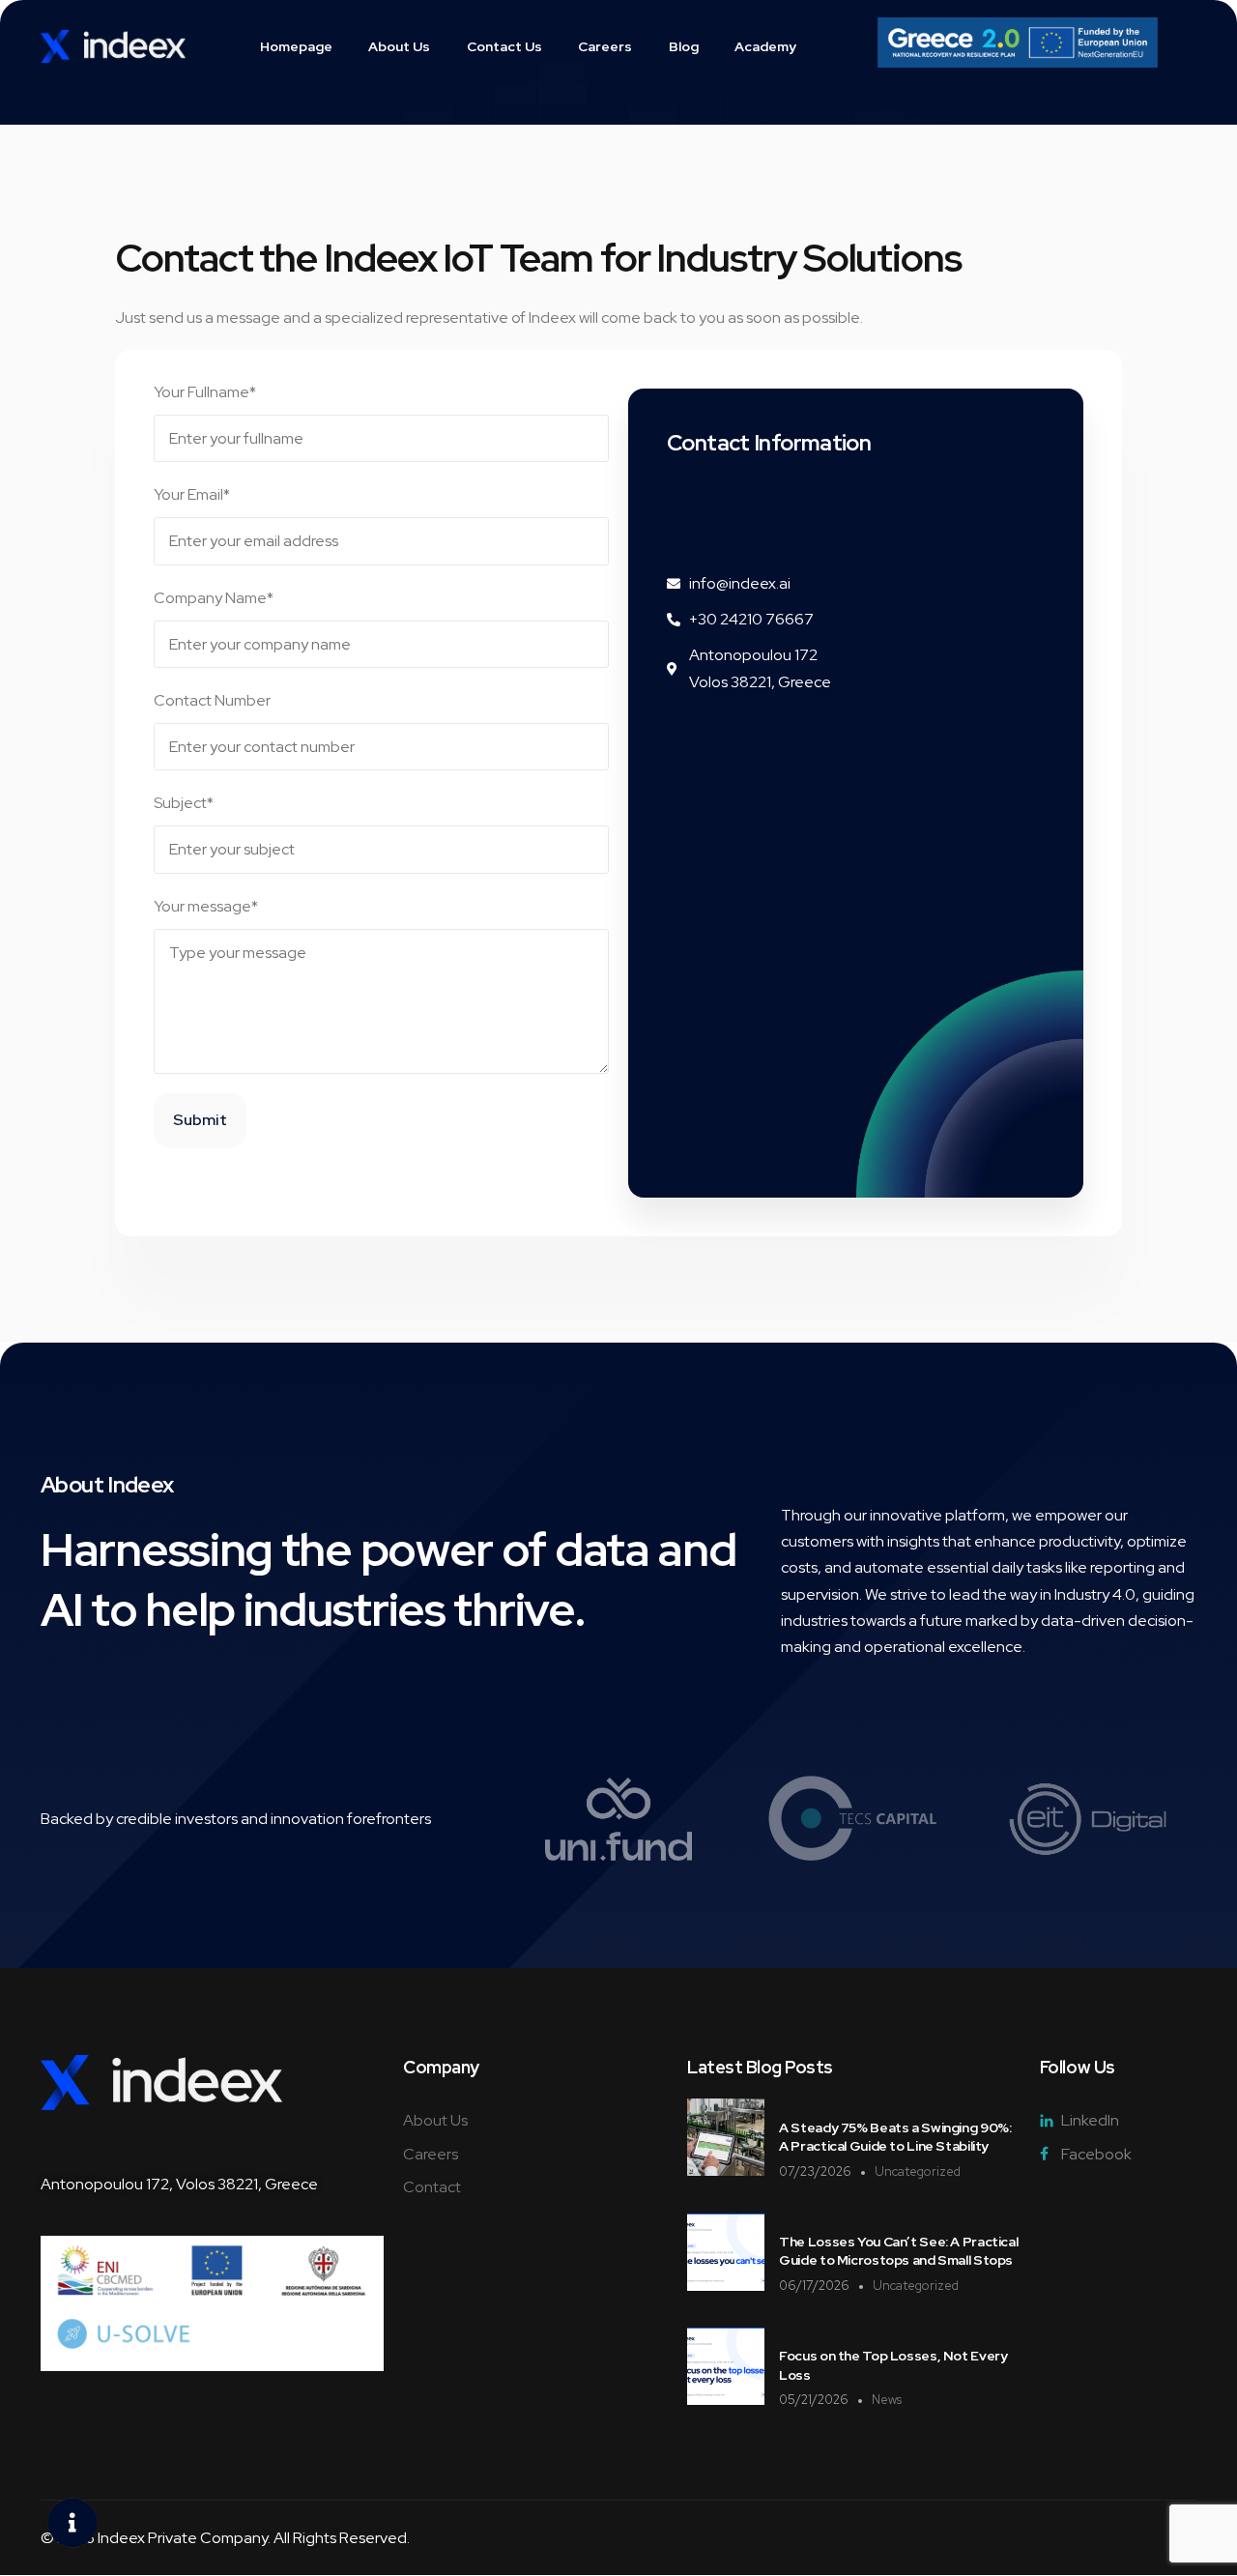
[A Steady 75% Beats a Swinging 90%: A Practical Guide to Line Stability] (726, 2171)
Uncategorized (918, 2171)
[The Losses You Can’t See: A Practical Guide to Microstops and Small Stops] (726, 2286)
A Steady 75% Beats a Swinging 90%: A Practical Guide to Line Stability (895, 2137)
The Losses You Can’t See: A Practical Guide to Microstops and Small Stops (898, 2251)
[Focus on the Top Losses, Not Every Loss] (726, 2400)
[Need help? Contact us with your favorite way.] (72, 2523)
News (887, 2400)
